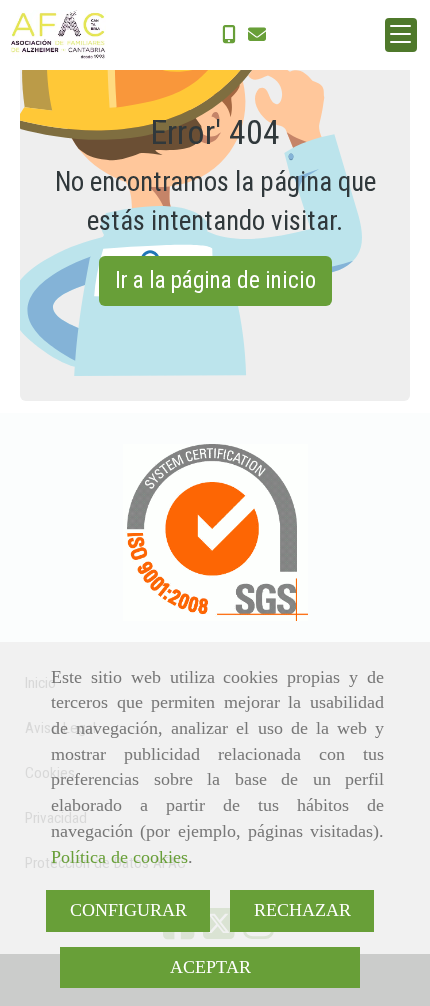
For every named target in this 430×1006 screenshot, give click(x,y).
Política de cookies (119, 857)
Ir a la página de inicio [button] (215, 280)
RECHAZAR (302, 910)
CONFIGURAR (128, 910)
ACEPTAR (210, 967)
